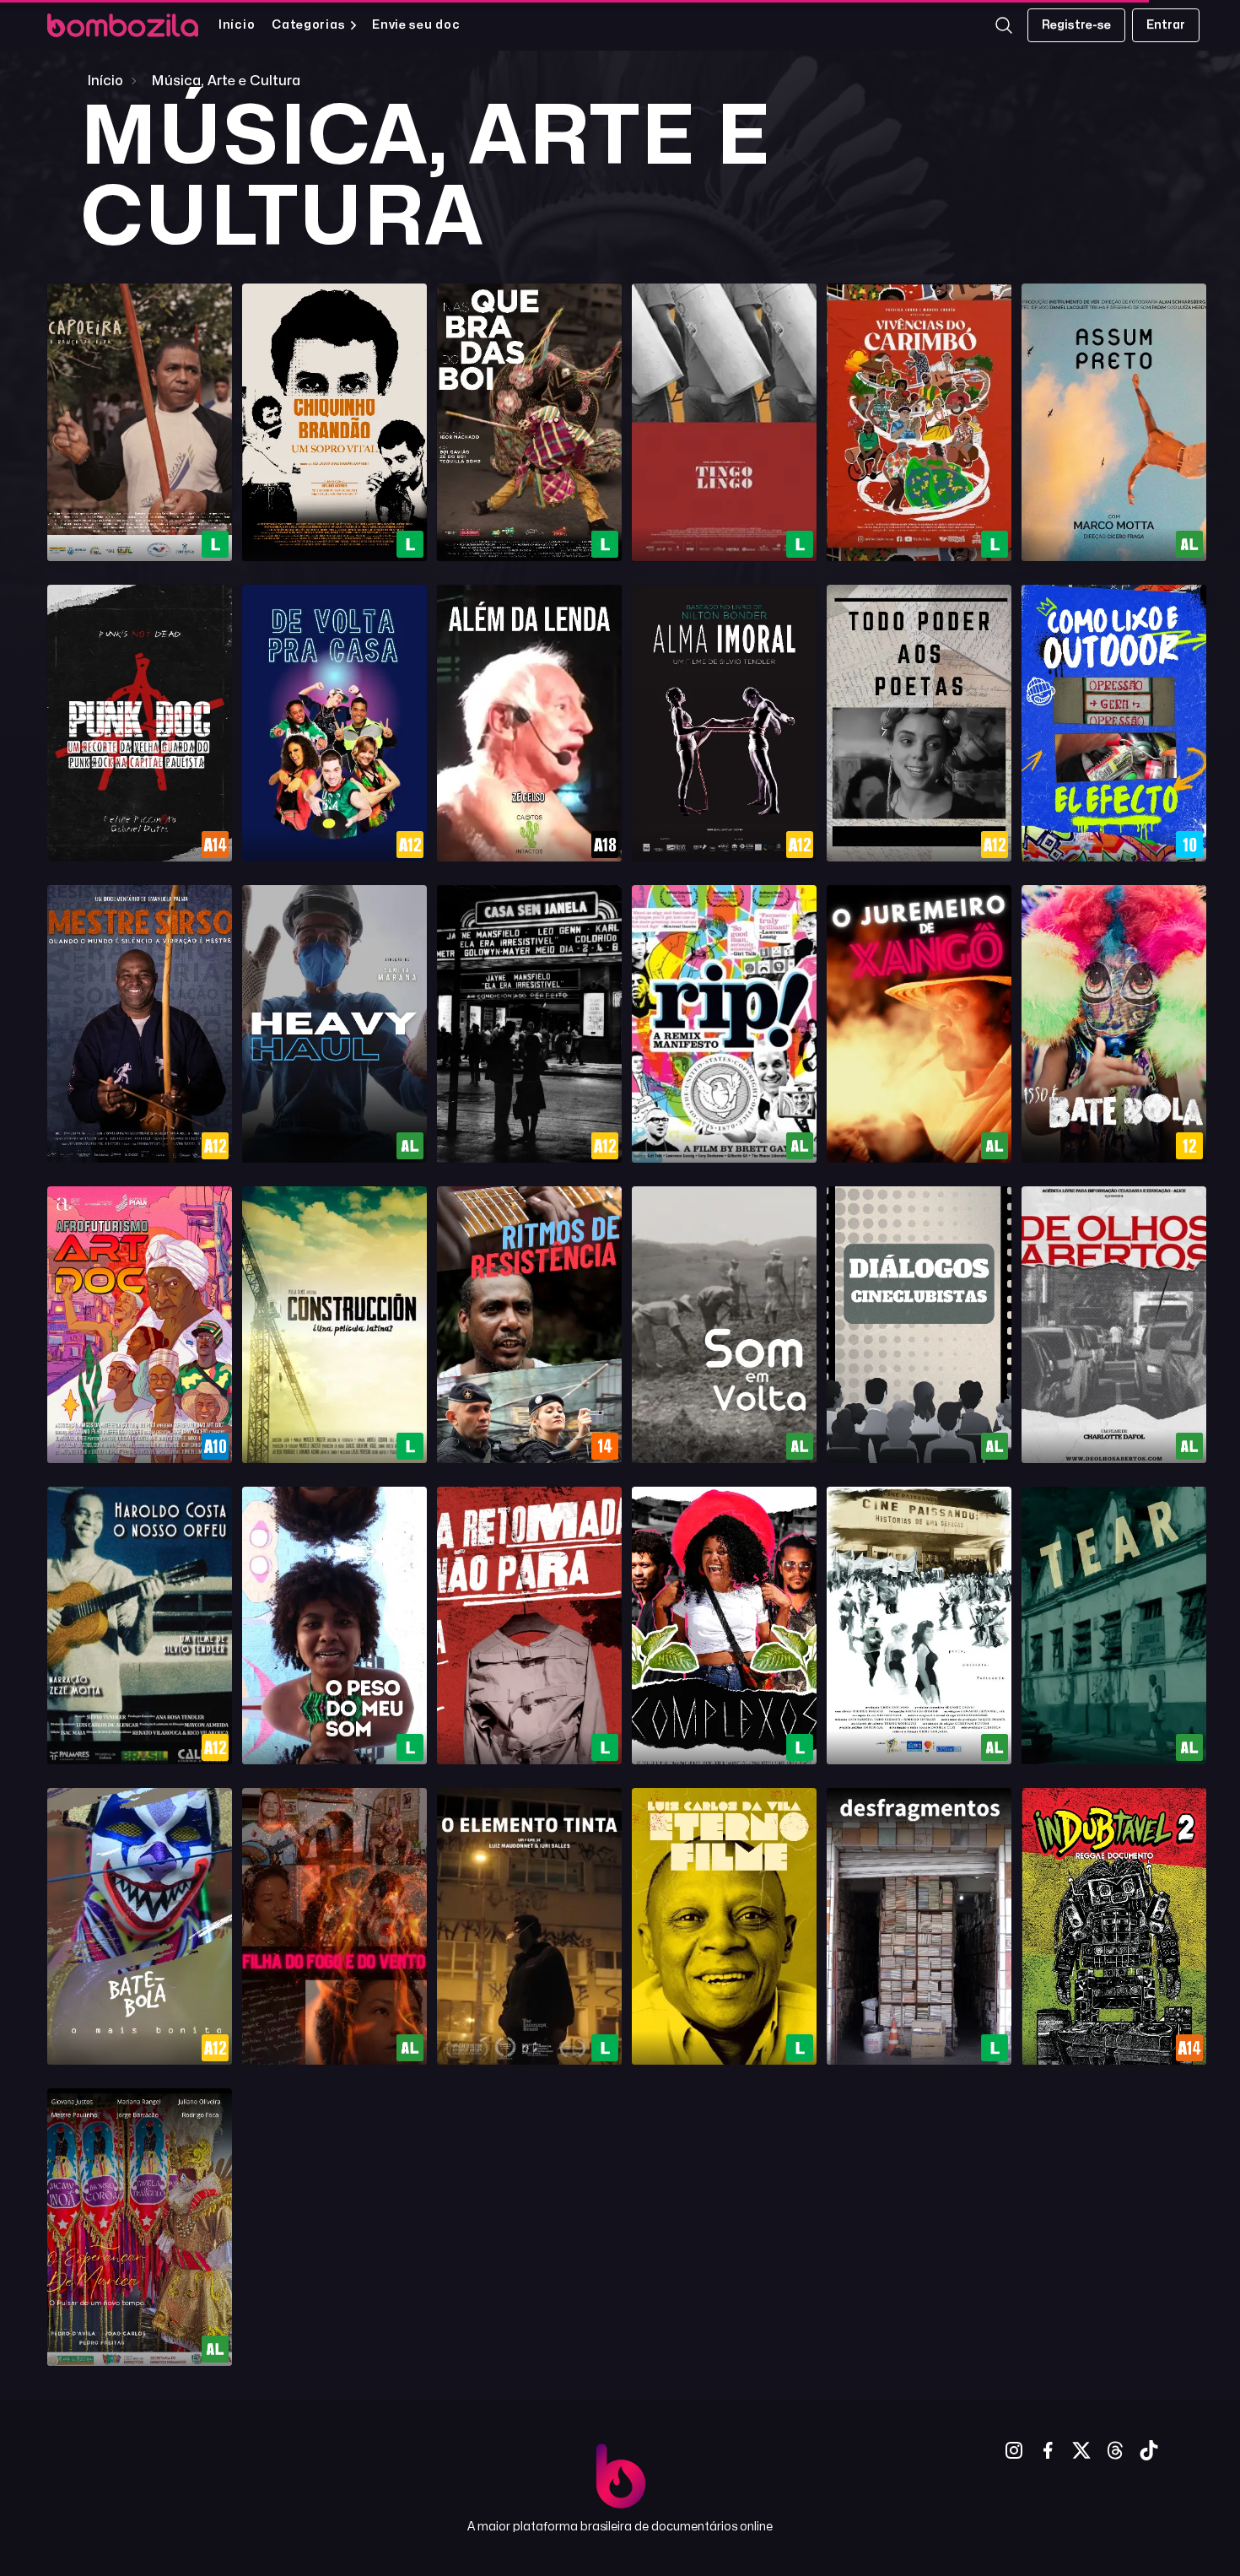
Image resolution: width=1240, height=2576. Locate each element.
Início (237, 25)
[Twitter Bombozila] (1081, 2450)
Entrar (1166, 25)
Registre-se (1076, 25)
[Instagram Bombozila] (1014, 2450)
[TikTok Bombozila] (1149, 2450)
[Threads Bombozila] (1115, 2450)
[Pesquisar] (1004, 25)
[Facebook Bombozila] (1048, 2450)
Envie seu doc (416, 25)
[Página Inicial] (123, 25)
